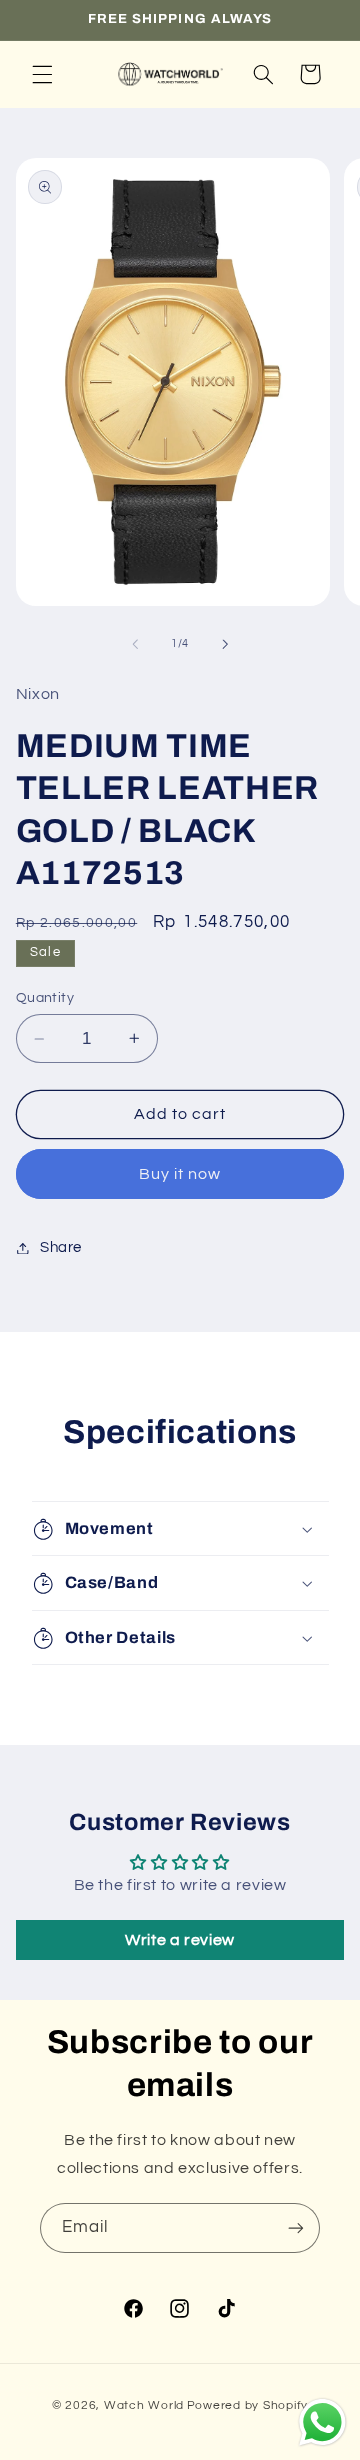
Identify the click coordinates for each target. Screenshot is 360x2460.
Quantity (45, 998)
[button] (42, 74)
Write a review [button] (180, 1940)
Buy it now (180, 1174)
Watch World (144, 2405)
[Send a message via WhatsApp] (322, 2422)
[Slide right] (225, 644)
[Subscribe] (296, 2227)
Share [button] (61, 1247)
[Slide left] (135, 644)
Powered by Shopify (247, 2405)
